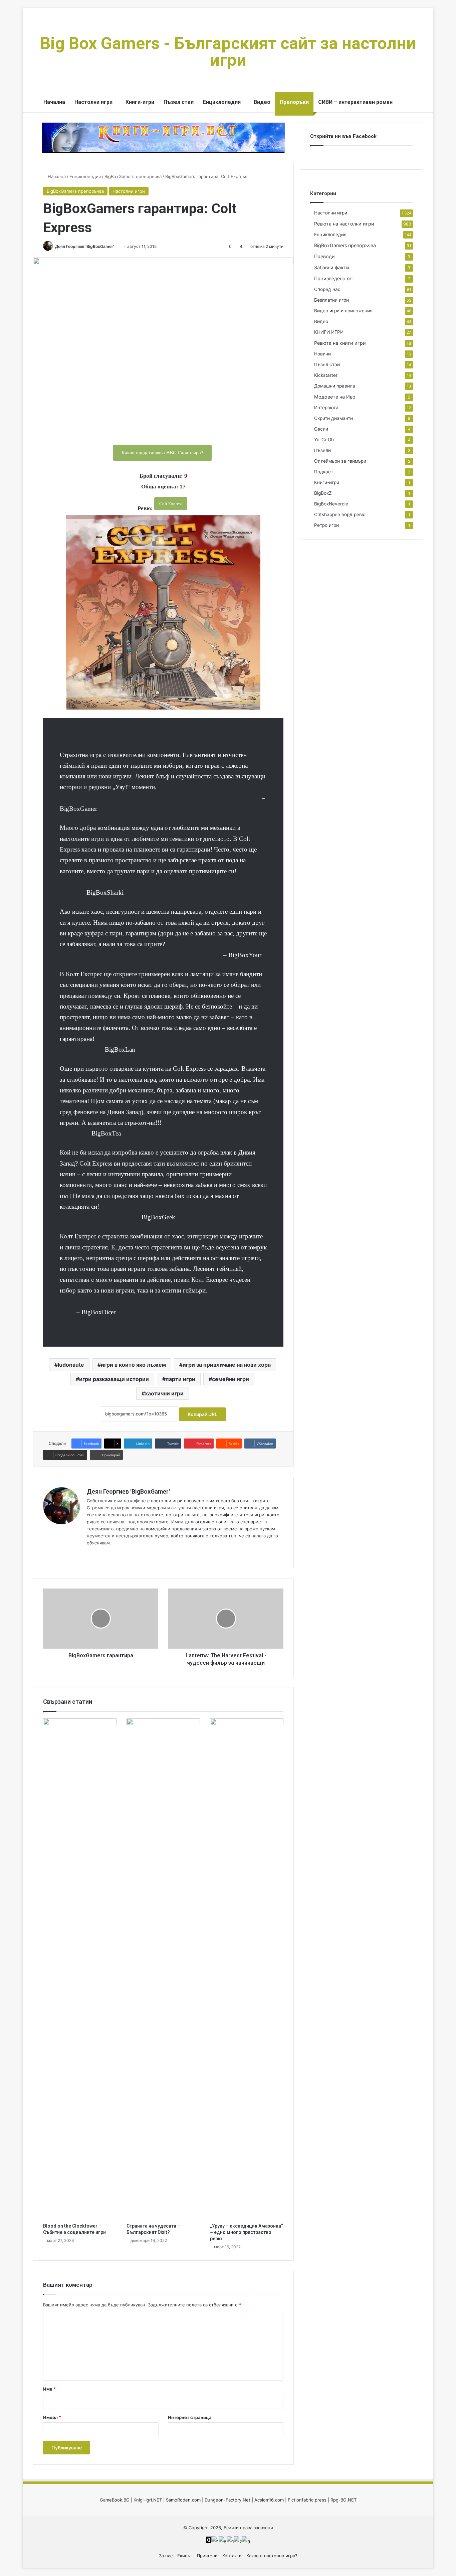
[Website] (91, 1554)
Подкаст (324, 472)
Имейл (52, 2417)
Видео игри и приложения (343, 311)
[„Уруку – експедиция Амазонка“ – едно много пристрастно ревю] (247, 1969)
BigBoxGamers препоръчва (133, 176)
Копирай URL (202, 1414)
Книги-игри (140, 102)
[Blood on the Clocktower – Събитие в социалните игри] (80, 1969)
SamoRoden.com (183, 2500)
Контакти (232, 2556)
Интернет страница (190, 2417)
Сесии (321, 429)
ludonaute (71, 1365)
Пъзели (322, 450)
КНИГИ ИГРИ (329, 332)
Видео (262, 102)
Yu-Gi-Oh (324, 440)
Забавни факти (332, 267)
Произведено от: (334, 278)
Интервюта (326, 408)
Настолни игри (93, 102)
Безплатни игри (331, 300)
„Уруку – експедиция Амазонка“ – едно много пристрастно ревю (247, 2232)
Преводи (324, 256)
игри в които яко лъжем (133, 1365)
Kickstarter (326, 375)
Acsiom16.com (269, 2500)
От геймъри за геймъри (340, 461)
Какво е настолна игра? (272, 2556)
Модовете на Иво (335, 397)
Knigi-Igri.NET (148, 2500)
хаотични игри (164, 1393)
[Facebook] (99, 1554)
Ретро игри (326, 525)
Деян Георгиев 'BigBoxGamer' (85, 246)
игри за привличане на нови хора (227, 1365)
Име (49, 2389)
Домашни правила (335, 386)
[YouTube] (107, 1554)
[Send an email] (117, 246)
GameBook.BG (115, 2500)
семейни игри (231, 1379)
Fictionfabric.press (307, 2500)
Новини (322, 354)
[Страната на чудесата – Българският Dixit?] (163, 1969)
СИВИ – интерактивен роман (355, 102)
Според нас (327, 289)
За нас (166, 2556)
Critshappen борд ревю (340, 514)
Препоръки (294, 102)
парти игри (180, 1379)
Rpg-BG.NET (344, 2500)
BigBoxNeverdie (331, 504)
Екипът (185, 2556)
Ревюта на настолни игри (344, 224)
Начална (54, 102)
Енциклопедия (222, 102)
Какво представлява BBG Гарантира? (162, 453)
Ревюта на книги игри (340, 343)
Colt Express (171, 504)
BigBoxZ (323, 493)
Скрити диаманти (333, 418)
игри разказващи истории (114, 1379)
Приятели (207, 2556)
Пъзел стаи (179, 102)
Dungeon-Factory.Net (227, 2500)
